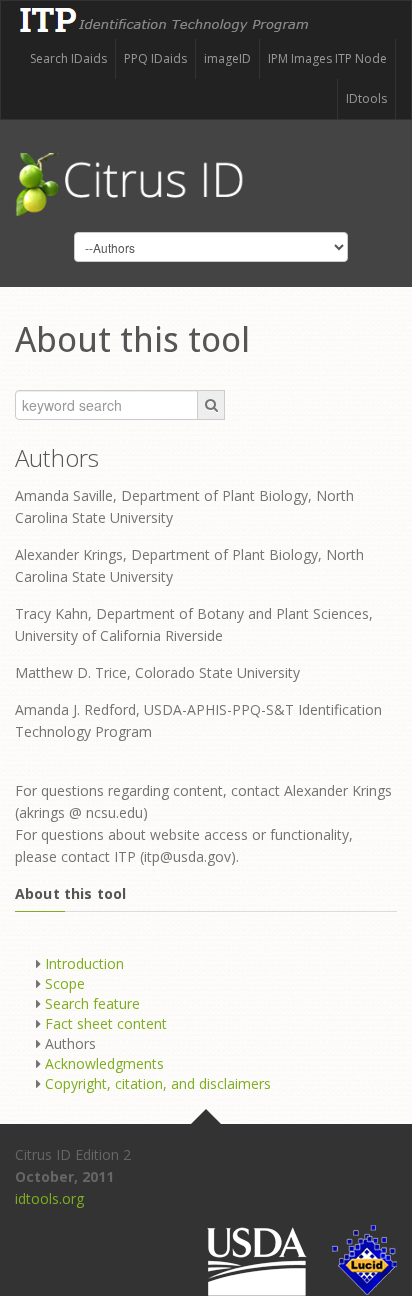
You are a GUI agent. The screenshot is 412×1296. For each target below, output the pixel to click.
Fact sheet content (106, 1023)
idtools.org (49, 1198)
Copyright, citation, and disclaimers (158, 1083)
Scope (65, 983)
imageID (227, 58)
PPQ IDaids (155, 58)
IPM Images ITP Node (327, 58)
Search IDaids (68, 58)
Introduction (84, 963)
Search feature (92, 1003)
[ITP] (165, 11)
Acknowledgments (104, 1063)
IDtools (366, 98)
